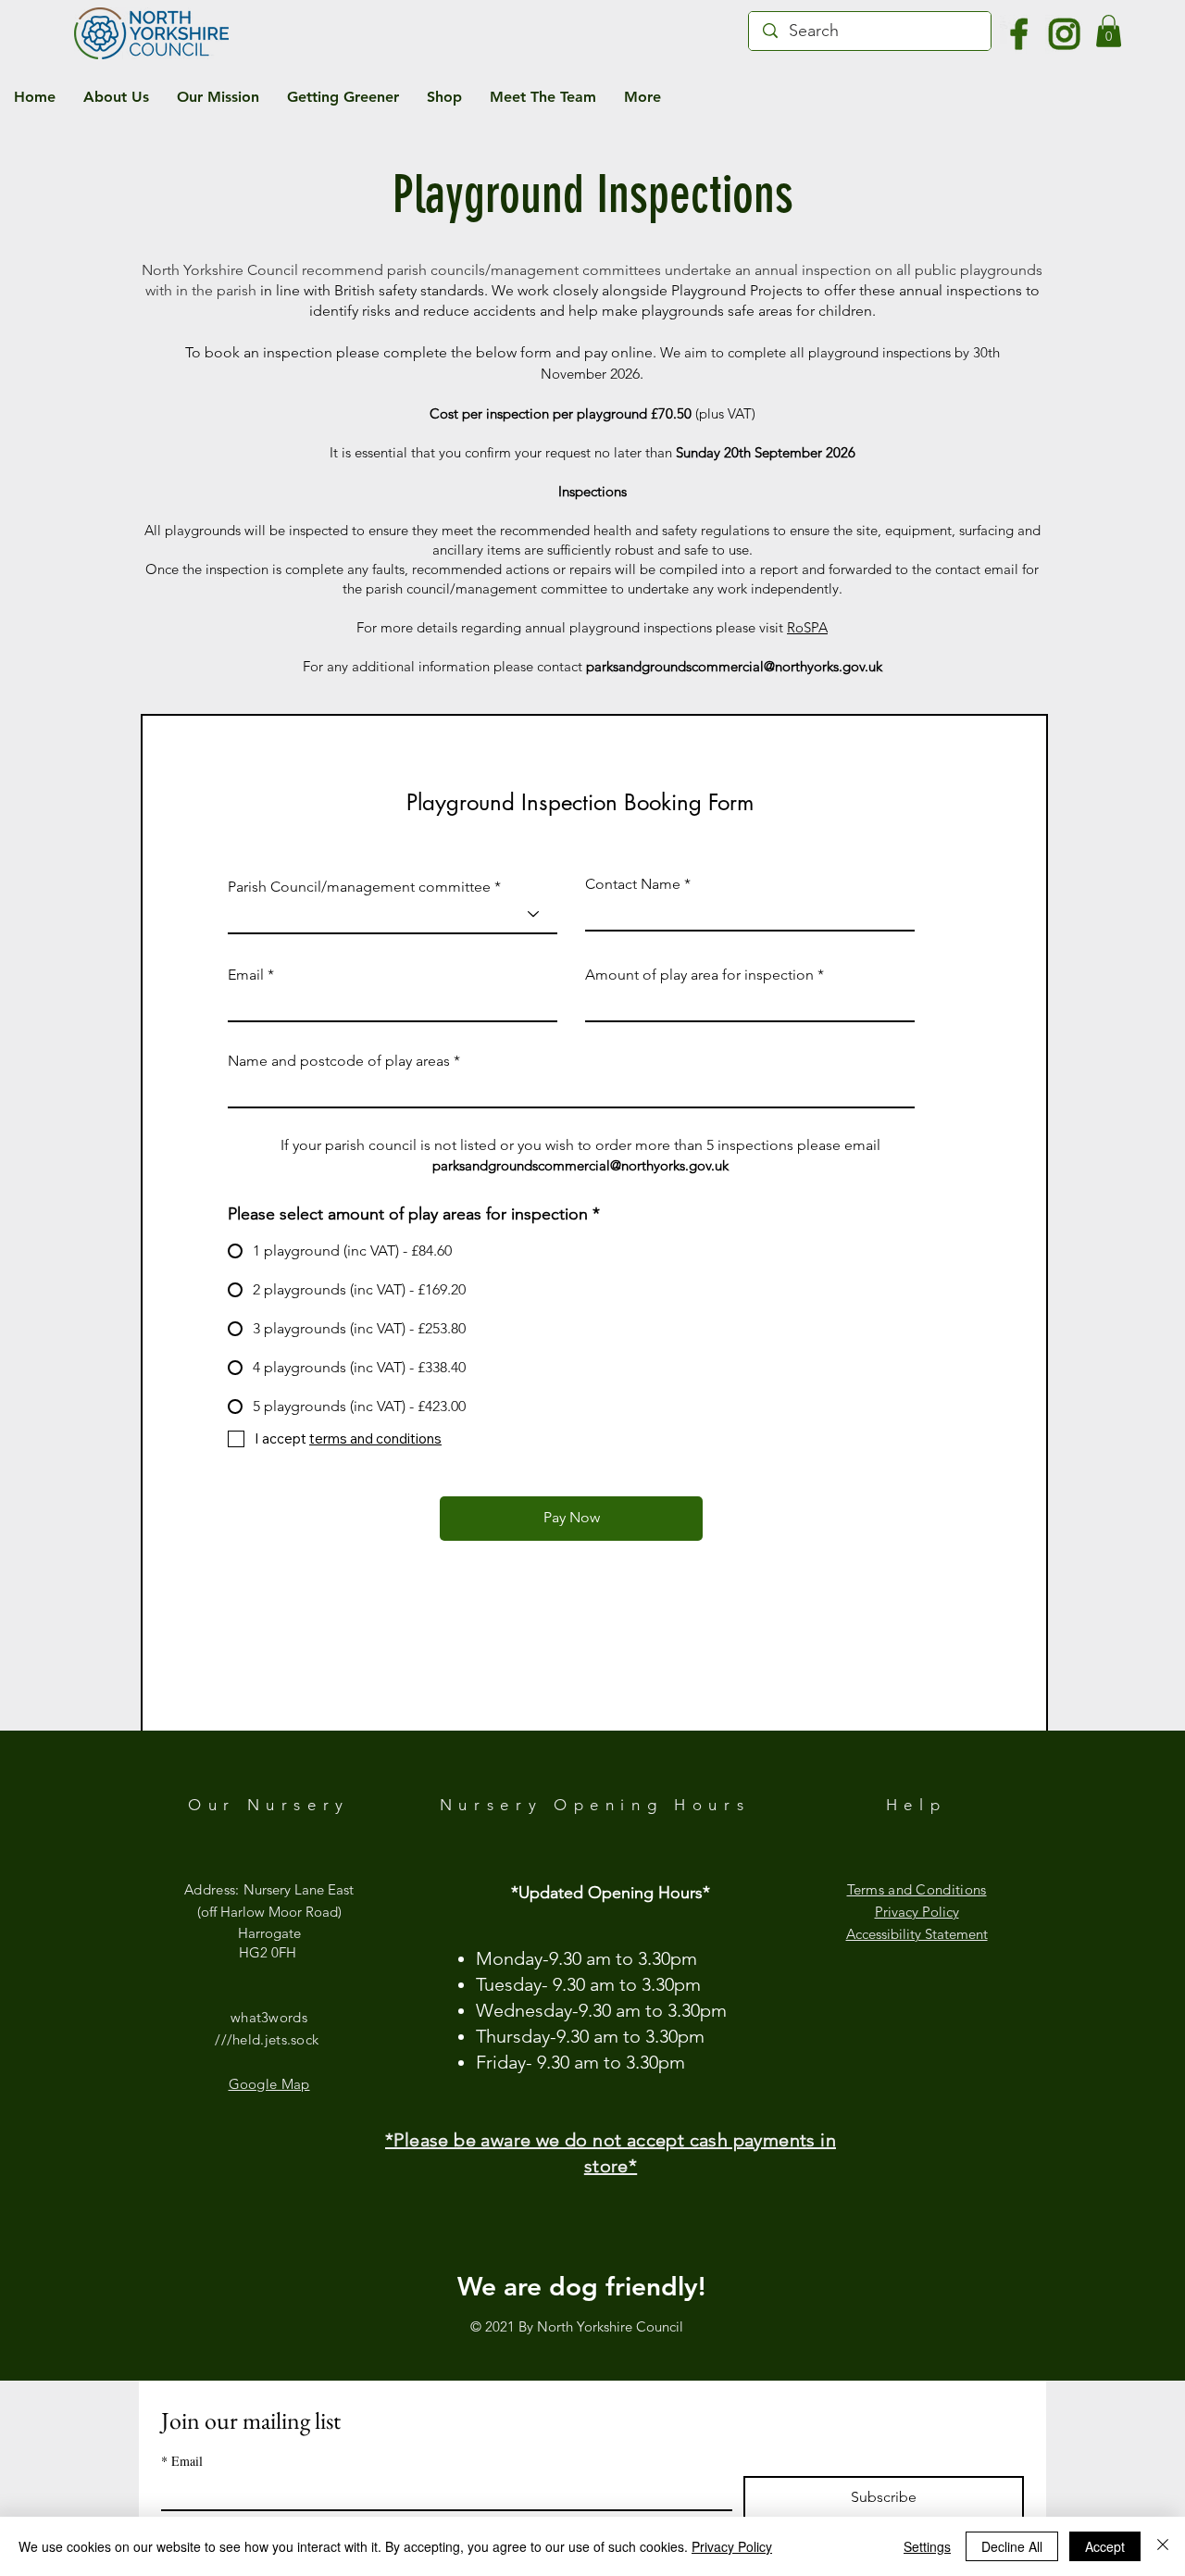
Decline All (1012, 2546)
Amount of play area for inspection (699, 975)
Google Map (269, 2084)
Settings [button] (927, 2546)
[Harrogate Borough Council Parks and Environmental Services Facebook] (1019, 34)
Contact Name (633, 884)
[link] (1109, 31)
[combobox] (393, 914)
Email (246, 975)
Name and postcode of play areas (339, 1061)
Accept (1105, 2546)
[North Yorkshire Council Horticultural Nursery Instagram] (1065, 34)
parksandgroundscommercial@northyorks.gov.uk (734, 666)
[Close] (1163, 2546)
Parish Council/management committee (359, 887)
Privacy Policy (732, 2546)
